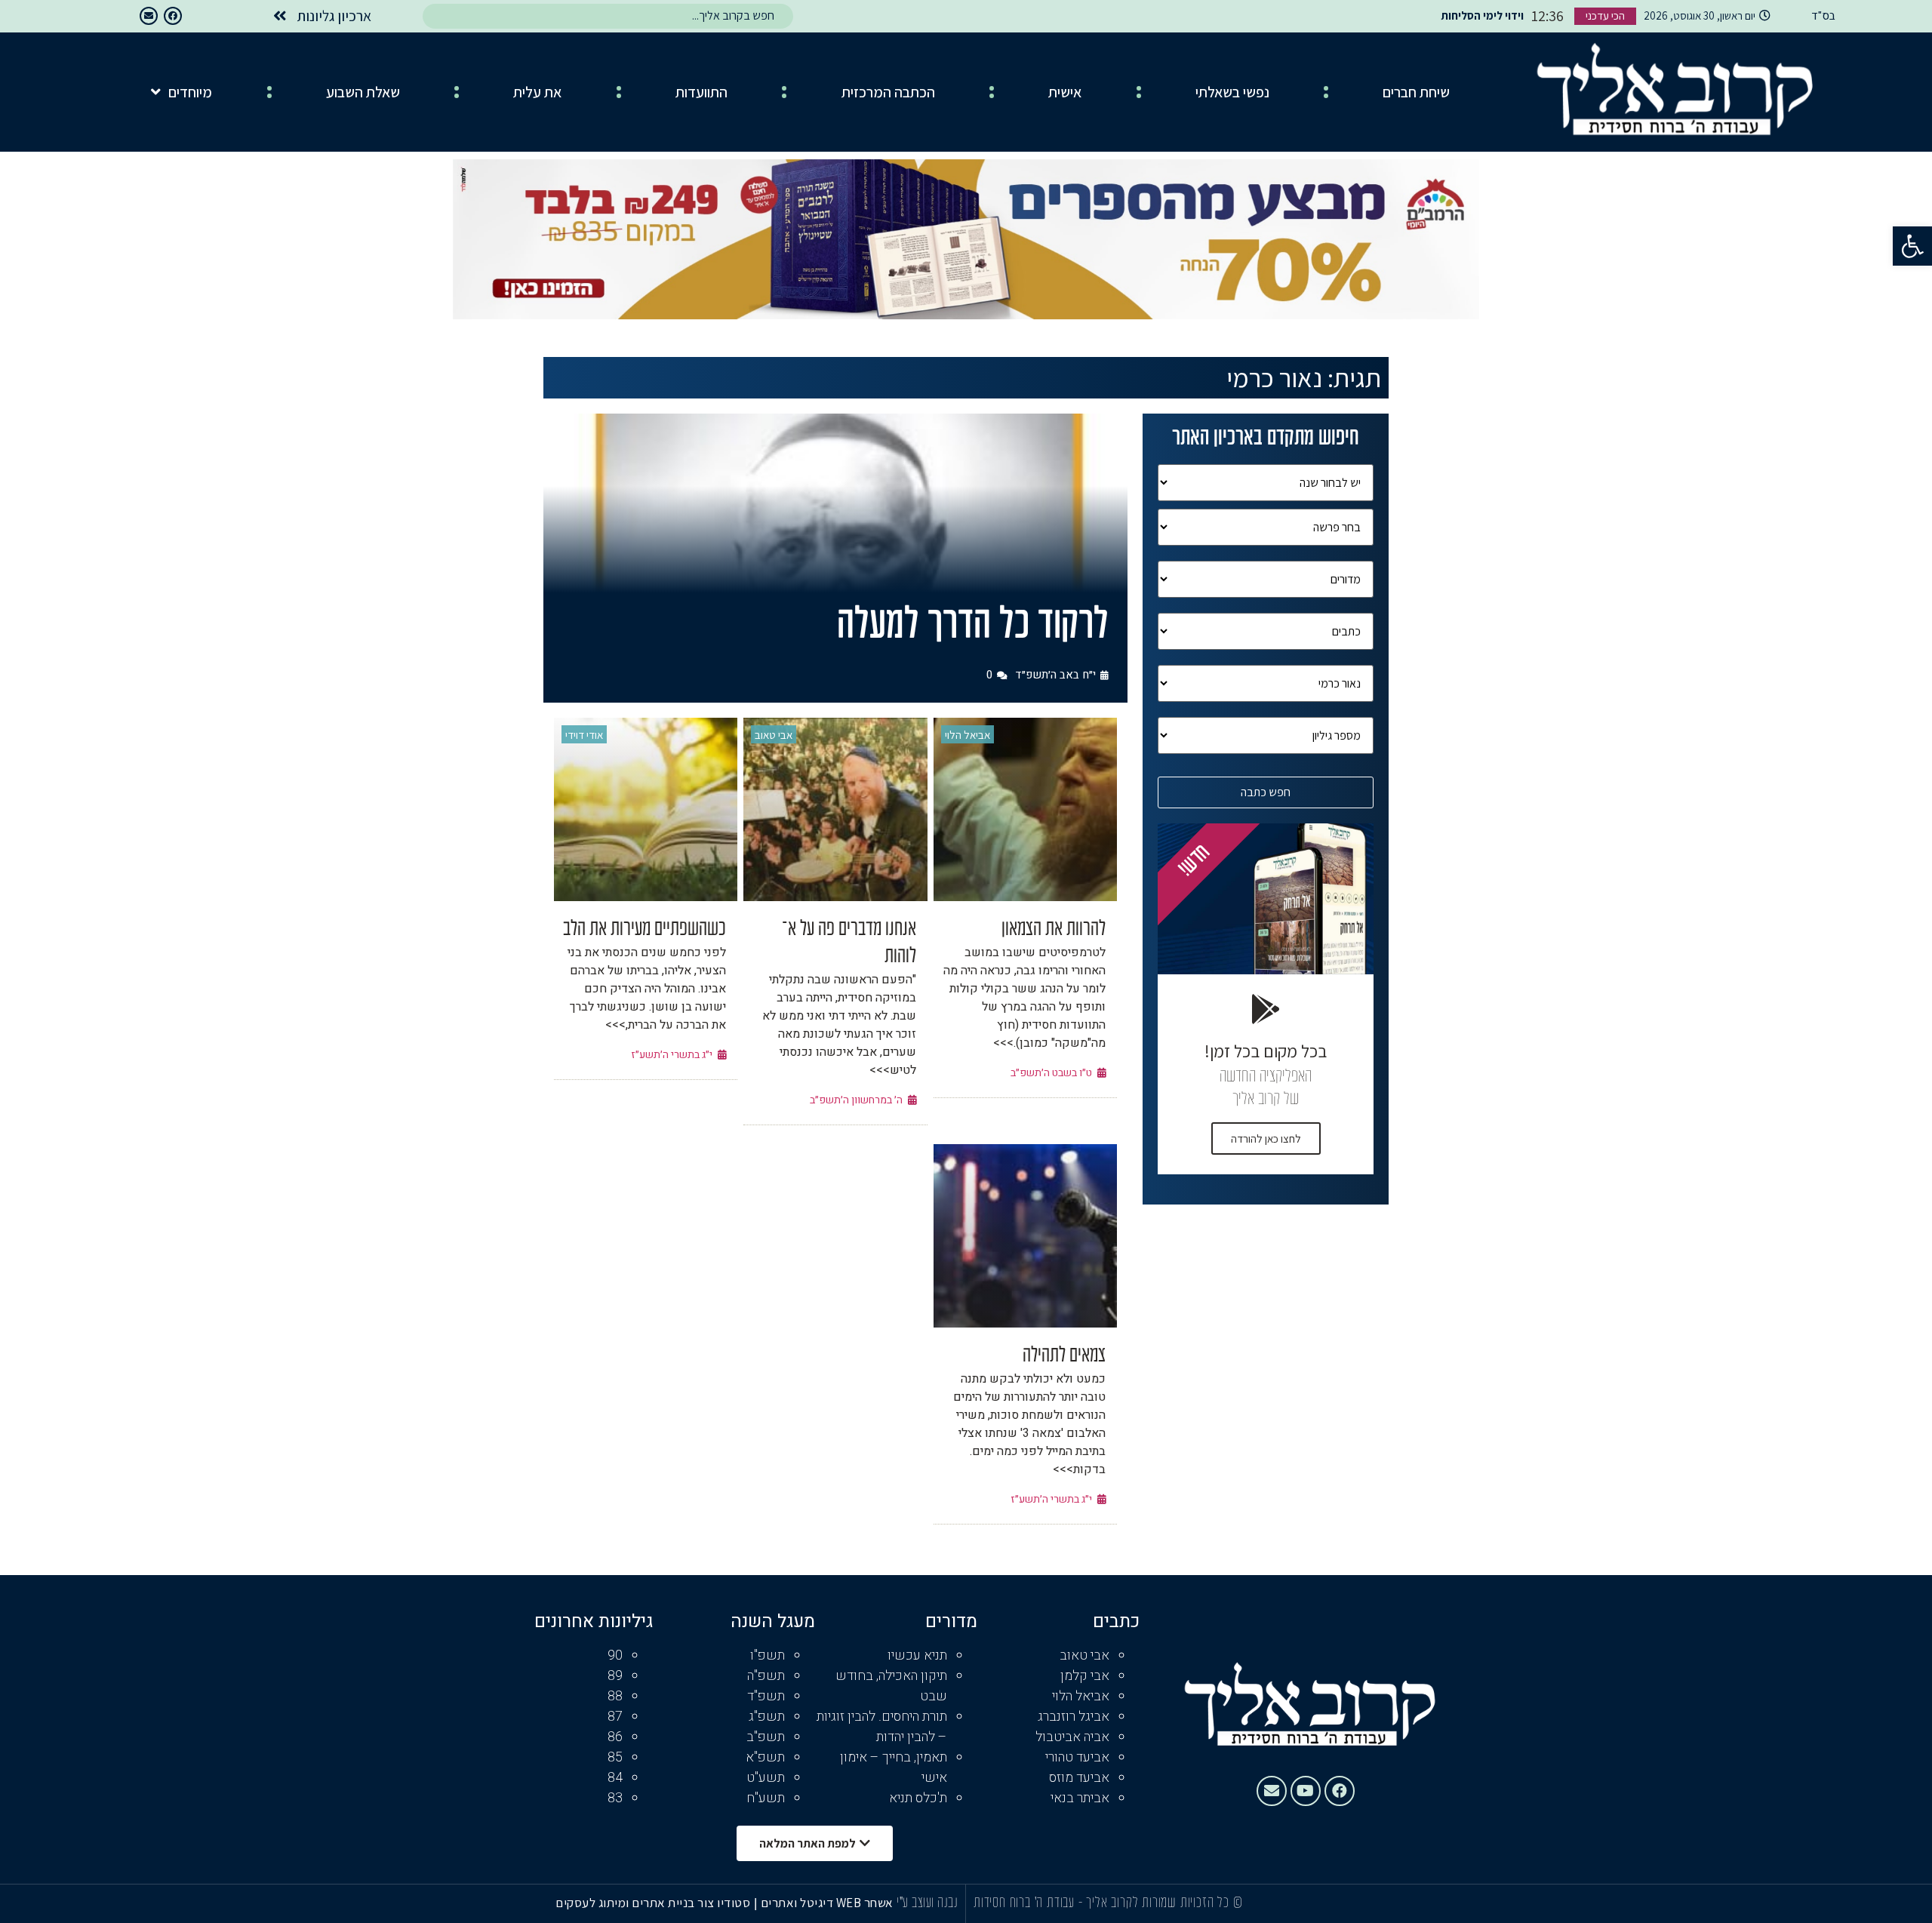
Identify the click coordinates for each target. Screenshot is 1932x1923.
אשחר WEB (865, 1903)
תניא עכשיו (917, 1655)
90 (615, 1655)
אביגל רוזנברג (1074, 1717)
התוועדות (701, 92)
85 (615, 1757)
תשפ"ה (766, 1676)
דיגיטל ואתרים (798, 1903)
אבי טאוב (774, 735)
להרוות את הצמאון (1054, 930)
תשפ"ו (768, 1655)
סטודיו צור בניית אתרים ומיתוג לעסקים (653, 1903)
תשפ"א (765, 1757)
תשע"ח (766, 1798)
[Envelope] (149, 16)
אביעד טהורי (1077, 1757)
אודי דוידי (584, 735)
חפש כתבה (1266, 792)
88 (615, 1696)
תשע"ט (766, 1778)
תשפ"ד (766, 1696)
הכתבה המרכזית (888, 92)
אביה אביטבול (1072, 1737)
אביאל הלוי (968, 735)
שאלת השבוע (363, 92)
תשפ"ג (767, 1717)
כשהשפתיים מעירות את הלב (645, 930)
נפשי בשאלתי (1232, 92)
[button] (1912, 246)
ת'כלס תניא (918, 1798)
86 (615, 1737)
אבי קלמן (1085, 1676)
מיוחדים (190, 92)
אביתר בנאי (1080, 1798)
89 (615, 1676)
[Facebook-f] (173, 16)
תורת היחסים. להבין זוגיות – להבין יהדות (882, 1727)
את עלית (537, 92)
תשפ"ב (766, 1737)
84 (615, 1778)
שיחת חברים (1416, 92)
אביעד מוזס (1079, 1778)
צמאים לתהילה (1064, 1356)
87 (615, 1717)
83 (615, 1798)
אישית (1065, 92)
